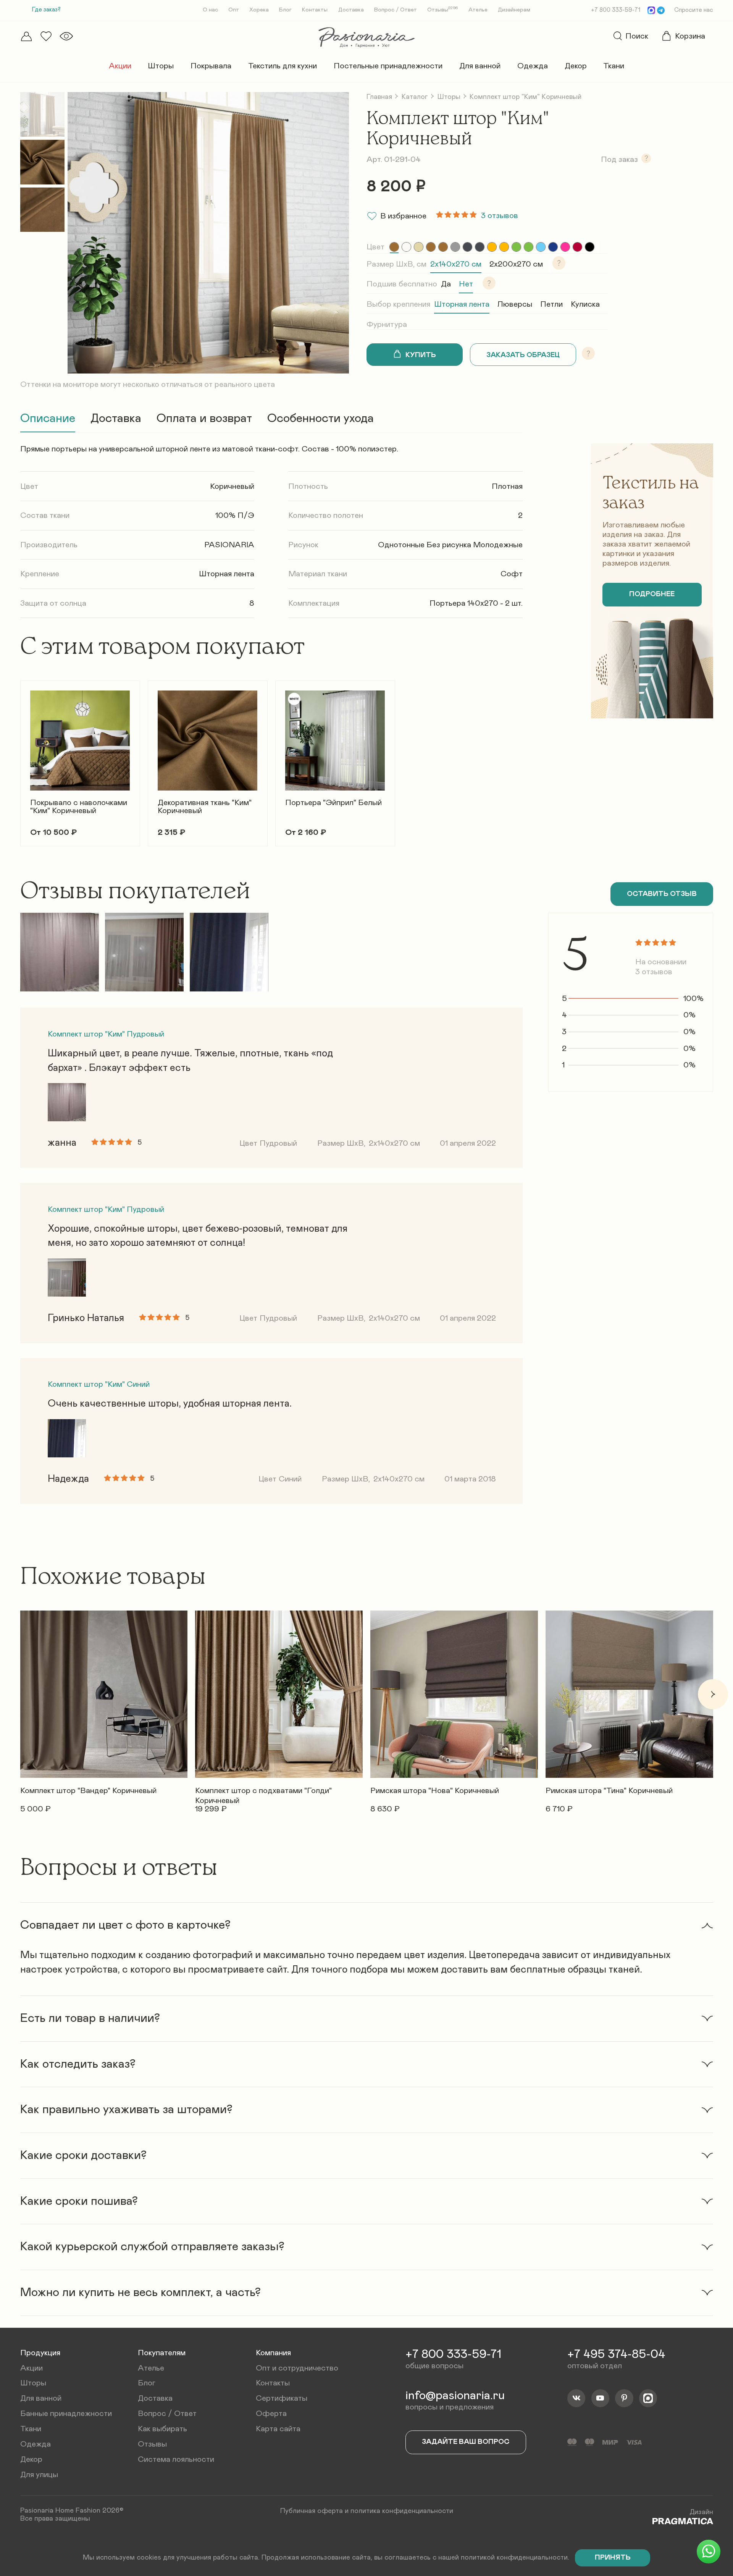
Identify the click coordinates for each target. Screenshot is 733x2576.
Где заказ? (46, 10)
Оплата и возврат (204, 419)
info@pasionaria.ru (455, 2396)
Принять (613, 2557)
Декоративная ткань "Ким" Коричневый (205, 807)
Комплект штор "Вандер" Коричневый (88, 1791)
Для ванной (480, 66)
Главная (379, 97)
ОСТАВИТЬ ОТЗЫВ (662, 894)
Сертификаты (282, 2398)
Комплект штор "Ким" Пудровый (106, 1034)
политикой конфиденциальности (514, 2557)
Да (446, 284)
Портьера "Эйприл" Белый (333, 803)
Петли (551, 304)
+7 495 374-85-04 (616, 2354)
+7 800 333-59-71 (616, 10)
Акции (120, 66)
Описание (48, 419)
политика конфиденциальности (402, 2511)
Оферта (271, 2413)
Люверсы (515, 304)
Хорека (259, 10)
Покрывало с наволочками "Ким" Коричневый (79, 807)
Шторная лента (462, 304)
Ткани (614, 66)
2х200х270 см (516, 264)
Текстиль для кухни (283, 66)
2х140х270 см (456, 264)
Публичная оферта (312, 2511)
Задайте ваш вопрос (466, 2442)
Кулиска (585, 304)
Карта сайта (278, 2429)
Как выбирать (162, 2429)
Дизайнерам (514, 10)
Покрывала (211, 66)
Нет (466, 284)
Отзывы (443, 10)
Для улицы (39, 2475)
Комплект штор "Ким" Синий (99, 1384)
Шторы (161, 66)
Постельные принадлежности (388, 66)
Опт (234, 10)
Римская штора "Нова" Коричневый (435, 1791)
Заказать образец (523, 355)
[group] (394, 247)
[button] (20, 757)
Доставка (351, 10)
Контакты (315, 10)
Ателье (478, 10)
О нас (210, 10)
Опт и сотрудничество (297, 2368)
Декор (576, 66)
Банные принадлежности (66, 2413)
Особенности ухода (320, 419)
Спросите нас (694, 10)
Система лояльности (176, 2459)
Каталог (415, 97)
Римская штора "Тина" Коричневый (609, 1791)
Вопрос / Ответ (396, 10)
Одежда (533, 66)
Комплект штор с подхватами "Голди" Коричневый (263, 1793)
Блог (285, 10)
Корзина (690, 36)
